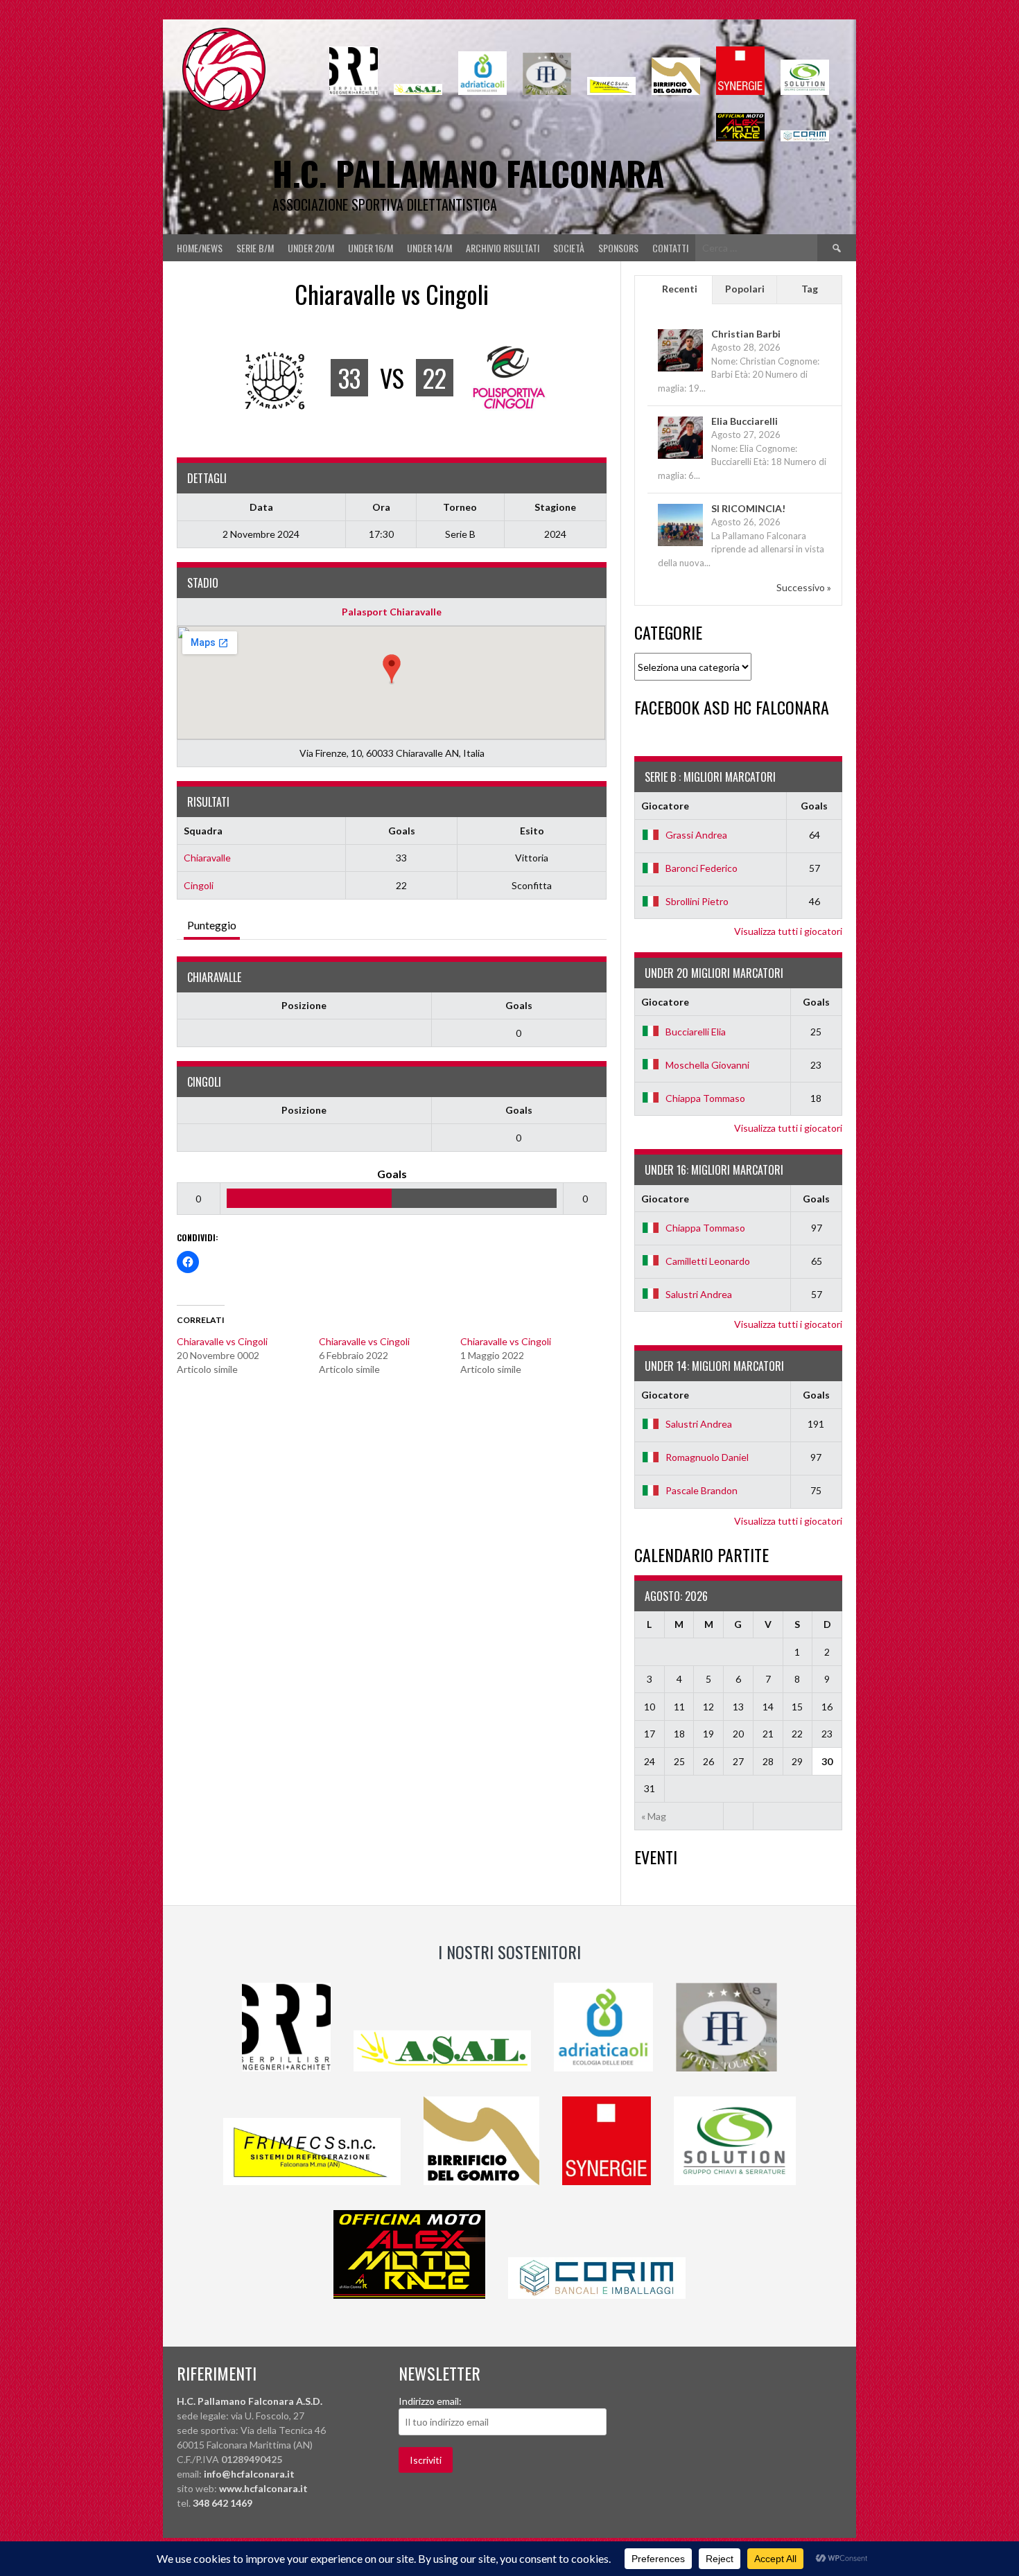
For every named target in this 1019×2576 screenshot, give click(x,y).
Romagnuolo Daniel (707, 1457)
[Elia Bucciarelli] (680, 458)
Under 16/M (371, 248)
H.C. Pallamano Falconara (468, 173)
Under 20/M (311, 248)
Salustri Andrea (699, 1294)
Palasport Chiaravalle (392, 612)
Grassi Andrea (696, 835)
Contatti (670, 248)
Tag (810, 289)
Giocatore (665, 806)
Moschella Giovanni (707, 1065)
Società (569, 248)
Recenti (680, 289)
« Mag (654, 1816)
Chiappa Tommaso (705, 1098)
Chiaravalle (207, 858)
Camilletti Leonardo (708, 1261)
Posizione (304, 1005)
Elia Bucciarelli (744, 421)
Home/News (200, 248)
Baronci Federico (702, 868)
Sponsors (618, 248)
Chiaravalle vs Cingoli (222, 1341)
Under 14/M (429, 248)
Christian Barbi (746, 334)
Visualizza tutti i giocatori (788, 931)
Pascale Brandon (702, 1490)
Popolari (745, 289)
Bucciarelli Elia (696, 1032)
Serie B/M (255, 248)
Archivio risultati (503, 248)
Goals (519, 1005)
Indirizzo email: (430, 2401)
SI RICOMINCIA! (748, 508)
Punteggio (212, 925)
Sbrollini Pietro (697, 901)
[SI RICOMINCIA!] (680, 545)
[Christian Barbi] (680, 370)
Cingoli (199, 885)
